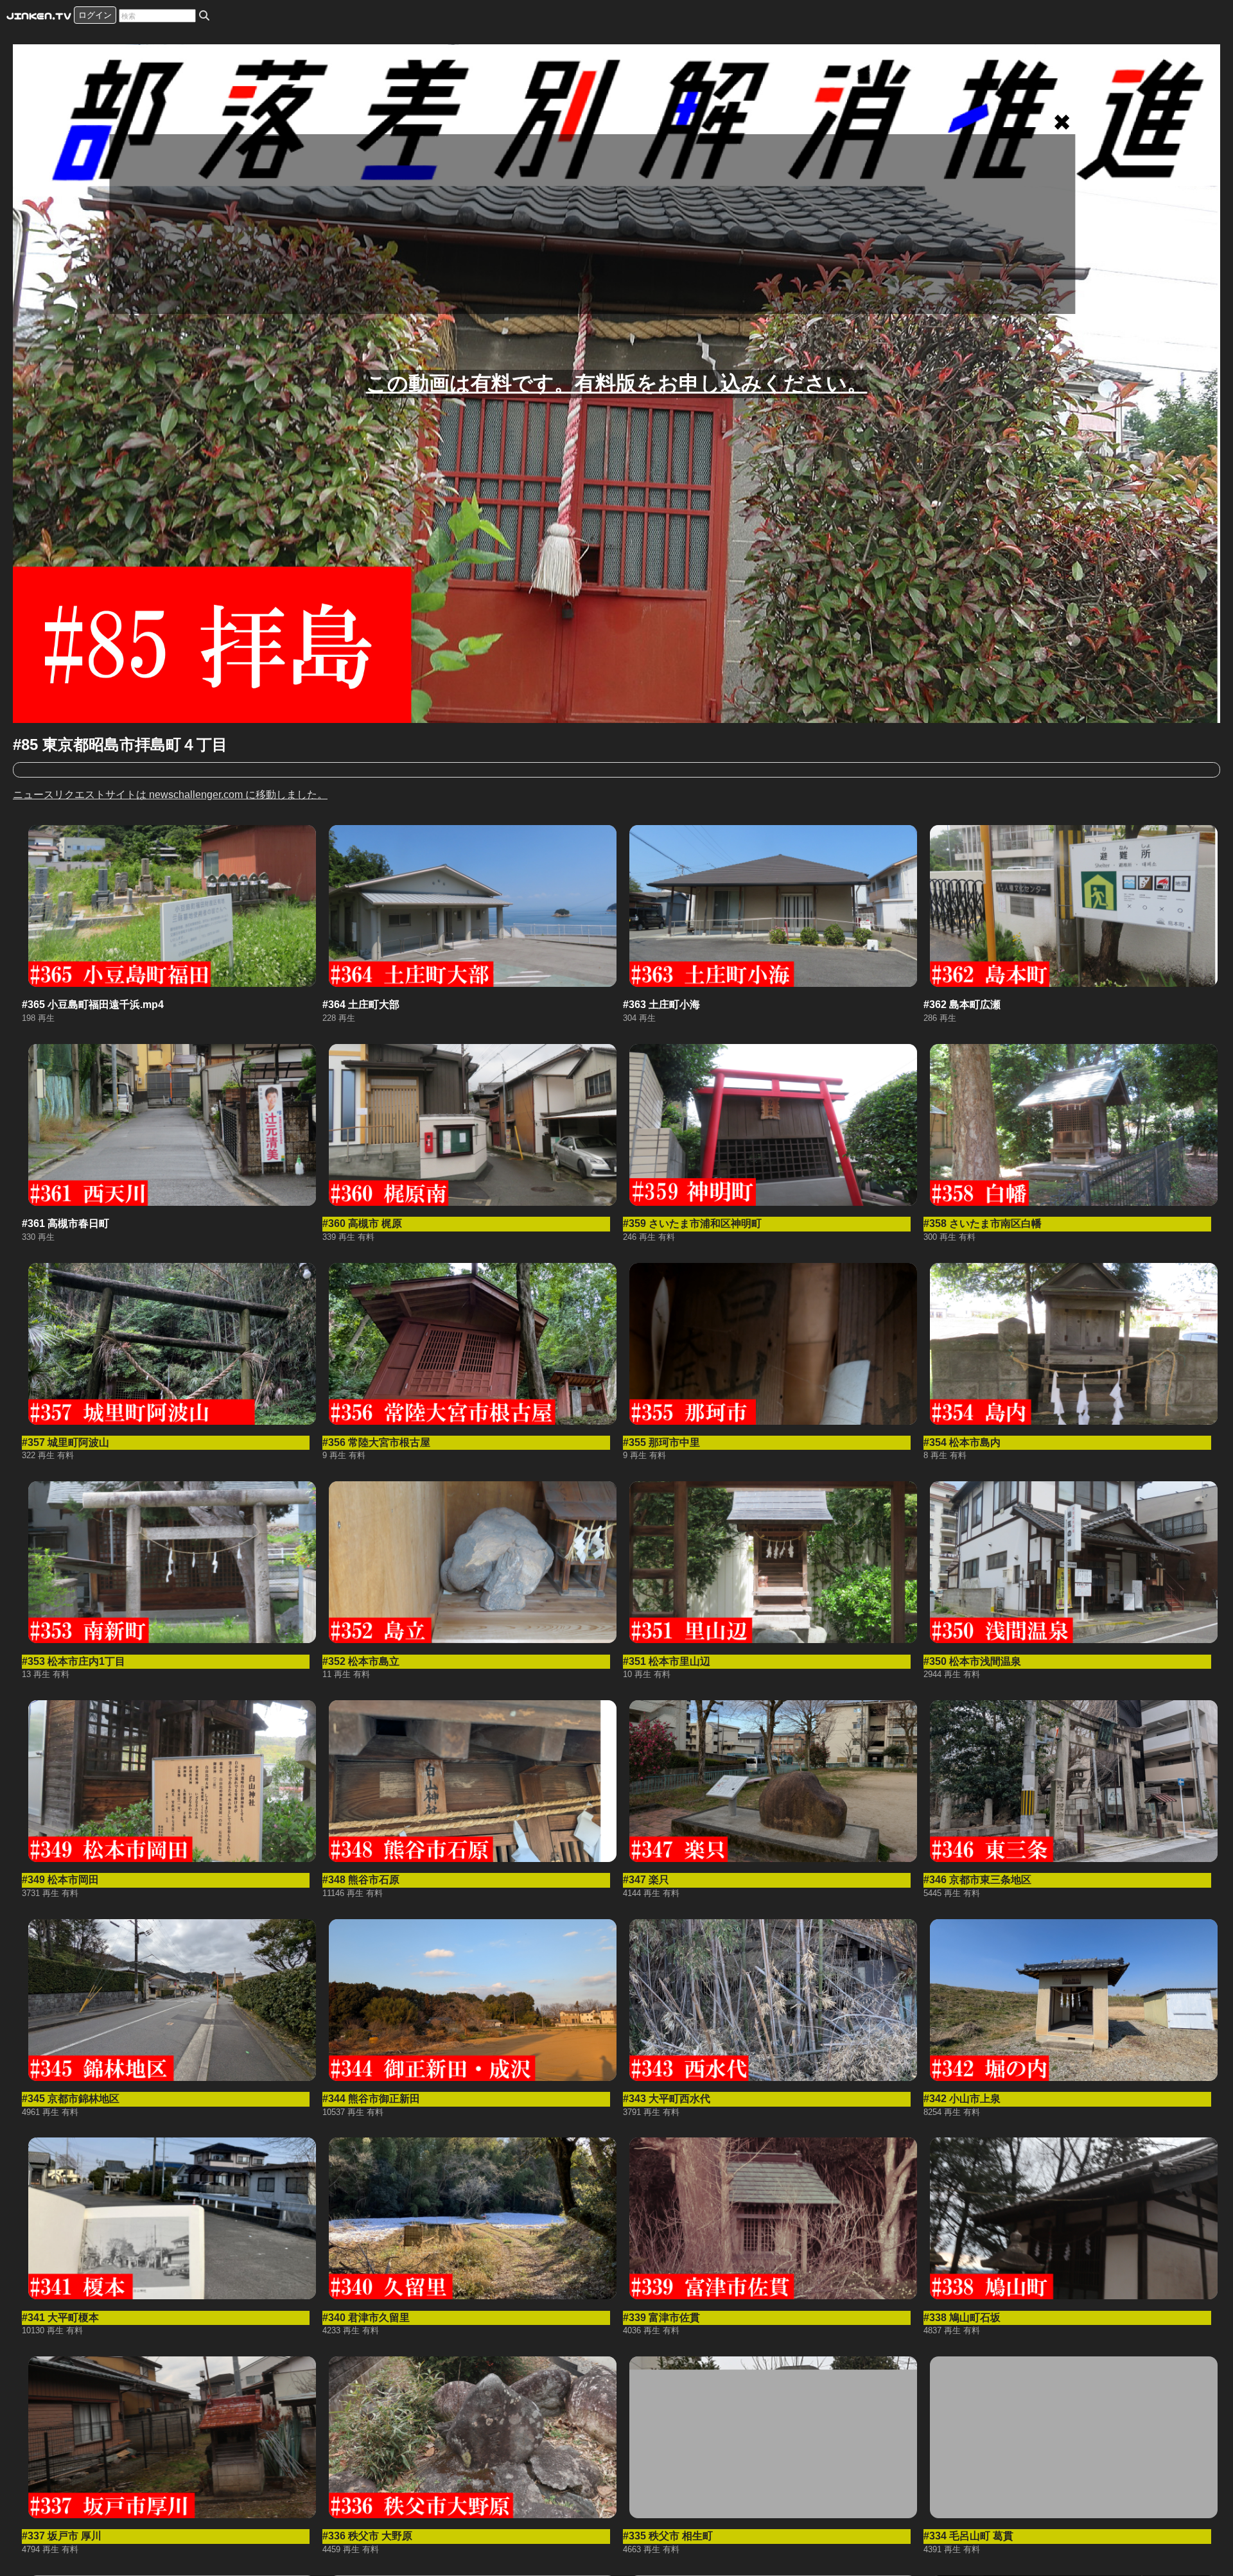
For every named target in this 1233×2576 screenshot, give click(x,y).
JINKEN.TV (39, 15)
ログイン (95, 15)
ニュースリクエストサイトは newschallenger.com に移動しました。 (170, 795)
